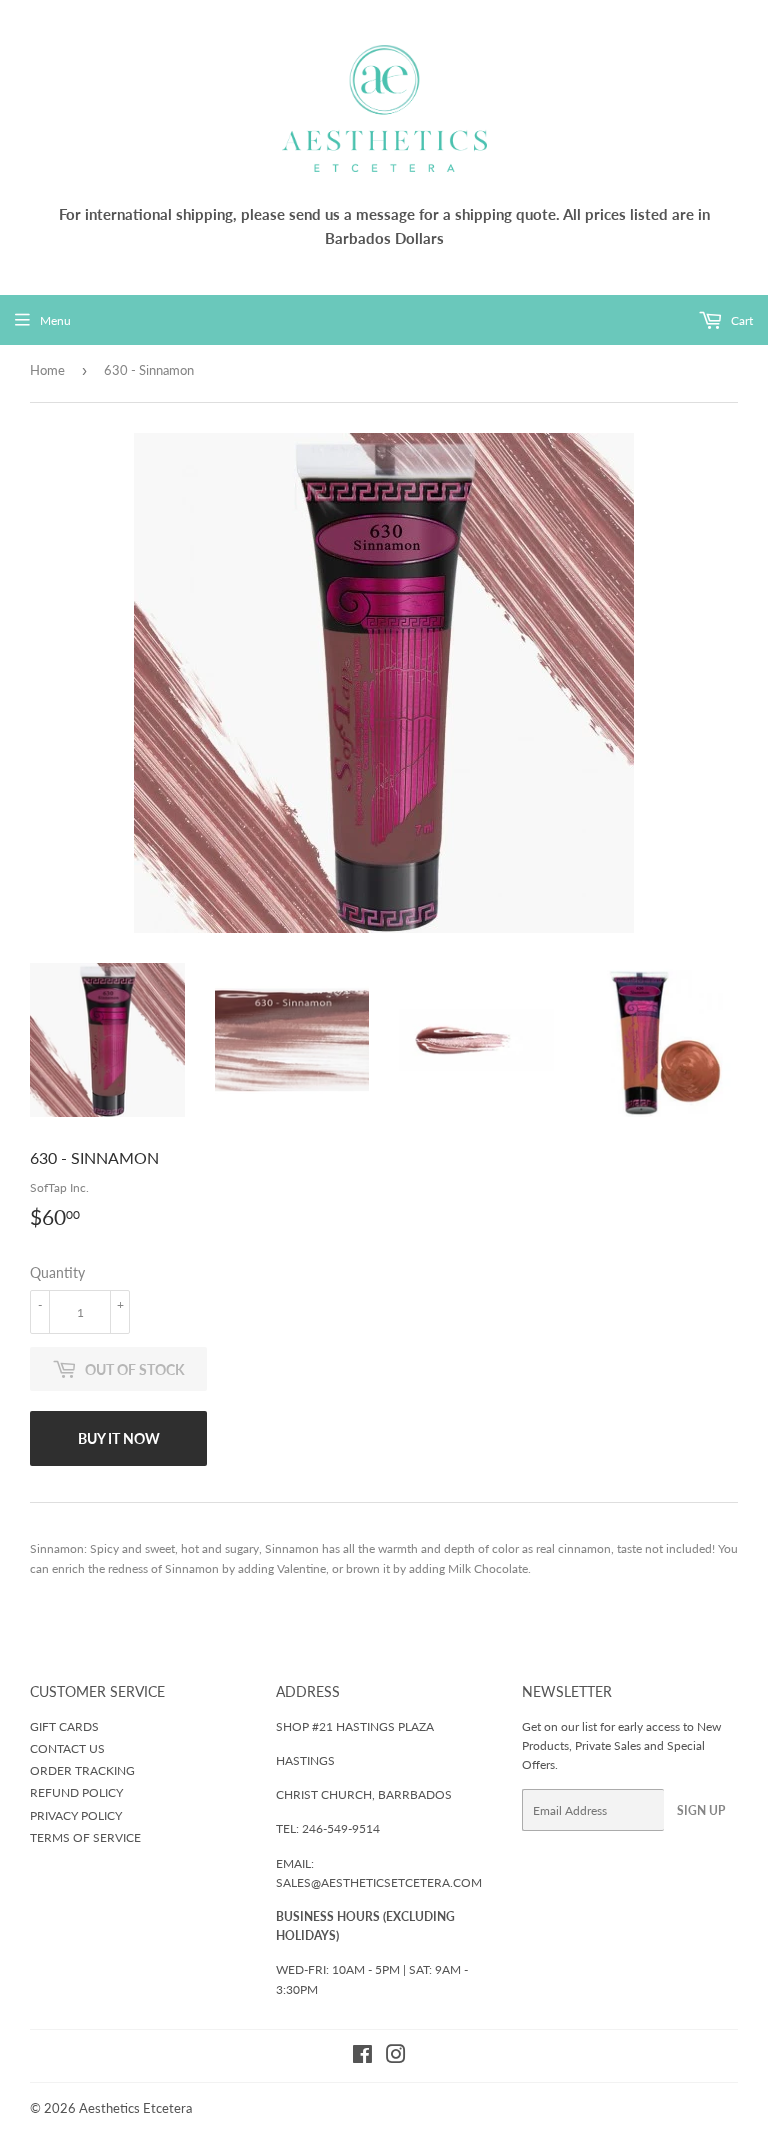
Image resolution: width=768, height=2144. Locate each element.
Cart (740, 320)
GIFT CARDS (64, 1726)
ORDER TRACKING (82, 1770)
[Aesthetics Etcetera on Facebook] (362, 2057)
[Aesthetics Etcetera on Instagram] (396, 2057)
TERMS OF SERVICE (85, 1837)
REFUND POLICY (76, 1792)
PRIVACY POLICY (76, 1815)
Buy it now (119, 1438)
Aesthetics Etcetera (135, 2108)
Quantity (57, 1272)
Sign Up (701, 1810)
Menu (55, 320)
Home (47, 370)
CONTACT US (67, 1748)
